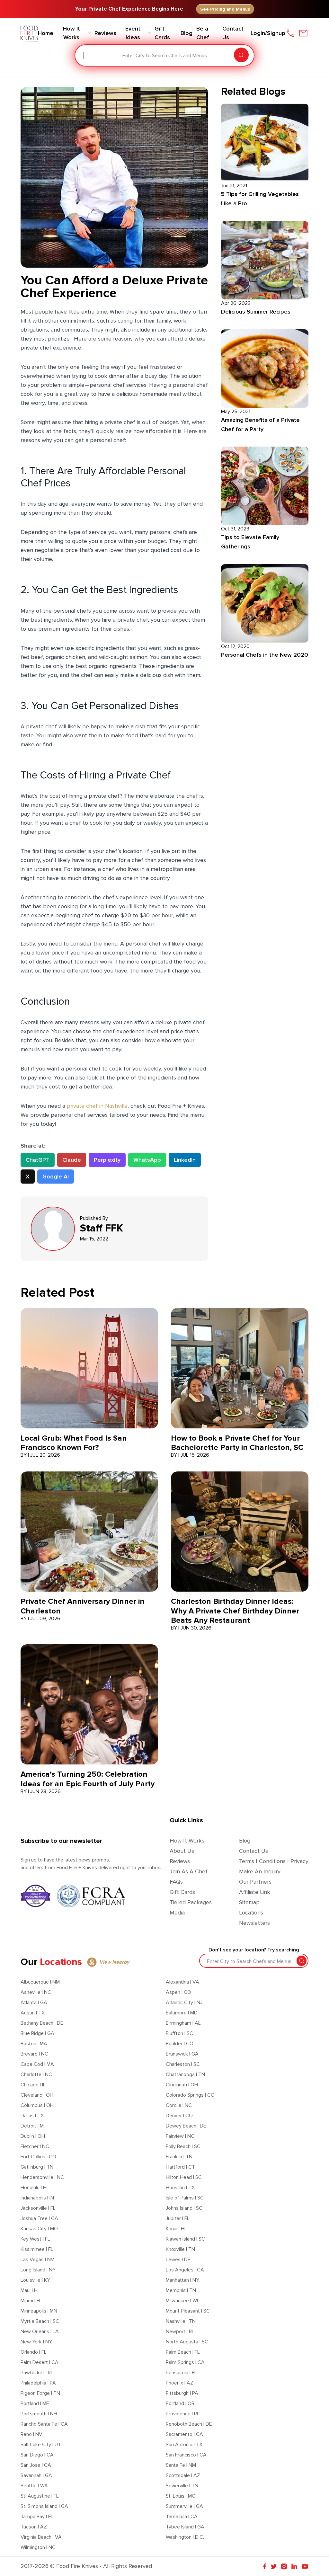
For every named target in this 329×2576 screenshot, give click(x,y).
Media (177, 1913)
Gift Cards (182, 1892)
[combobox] (84, 56)
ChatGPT (38, 1160)
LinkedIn (185, 1160)
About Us (182, 1851)
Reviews (180, 1861)
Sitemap (249, 1902)
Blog (245, 1841)
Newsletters (254, 1923)
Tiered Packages (191, 1902)
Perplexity (107, 1160)
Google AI (56, 1177)
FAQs (176, 1882)
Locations (251, 1913)
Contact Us (253, 1851)
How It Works (187, 1841)
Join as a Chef (189, 1871)
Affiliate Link (255, 1892)
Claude (72, 1160)
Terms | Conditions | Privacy (274, 1861)
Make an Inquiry (260, 1871)
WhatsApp (147, 1160)
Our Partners (255, 1882)
